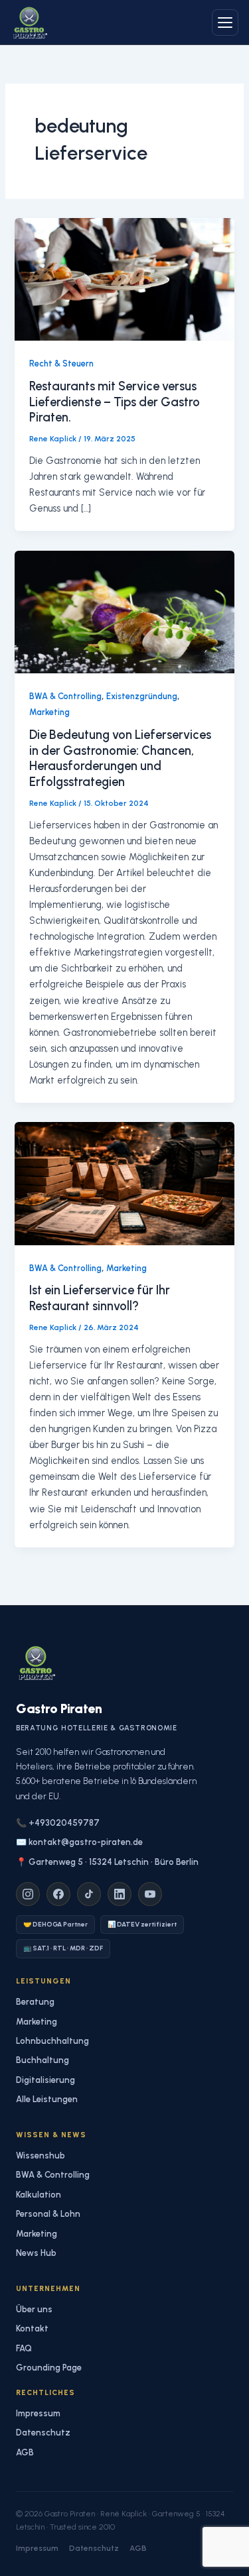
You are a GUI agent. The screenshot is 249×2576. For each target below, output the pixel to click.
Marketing (49, 712)
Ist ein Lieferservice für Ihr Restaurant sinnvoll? (100, 1298)
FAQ (24, 2348)
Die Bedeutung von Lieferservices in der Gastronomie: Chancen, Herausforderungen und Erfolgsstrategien (120, 758)
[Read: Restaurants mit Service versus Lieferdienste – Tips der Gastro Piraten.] (124, 278)
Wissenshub (41, 2156)
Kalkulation (39, 2195)
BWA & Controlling (65, 696)
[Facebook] (58, 1894)
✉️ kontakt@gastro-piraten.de (79, 1842)
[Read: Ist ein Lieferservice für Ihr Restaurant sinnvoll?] (124, 1183)
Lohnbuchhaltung (52, 2041)
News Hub (36, 2253)
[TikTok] (89, 1894)
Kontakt (32, 2328)
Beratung (35, 2002)
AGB (25, 2452)
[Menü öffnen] (225, 23)
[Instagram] (28, 1894)
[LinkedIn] (120, 1894)
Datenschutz (43, 2433)
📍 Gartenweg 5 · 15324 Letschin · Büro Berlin (107, 1862)
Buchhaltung (42, 2060)
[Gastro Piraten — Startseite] (29, 23)
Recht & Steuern (61, 364)
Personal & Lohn (48, 2214)
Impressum (38, 2413)
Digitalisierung (45, 2080)
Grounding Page (49, 2368)
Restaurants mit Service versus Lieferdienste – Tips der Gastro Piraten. (115, 402)
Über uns (34, 2309)
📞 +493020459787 (58, 1823)
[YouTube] (150, 1894)
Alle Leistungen (47, 2099)
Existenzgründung (142, 696)
